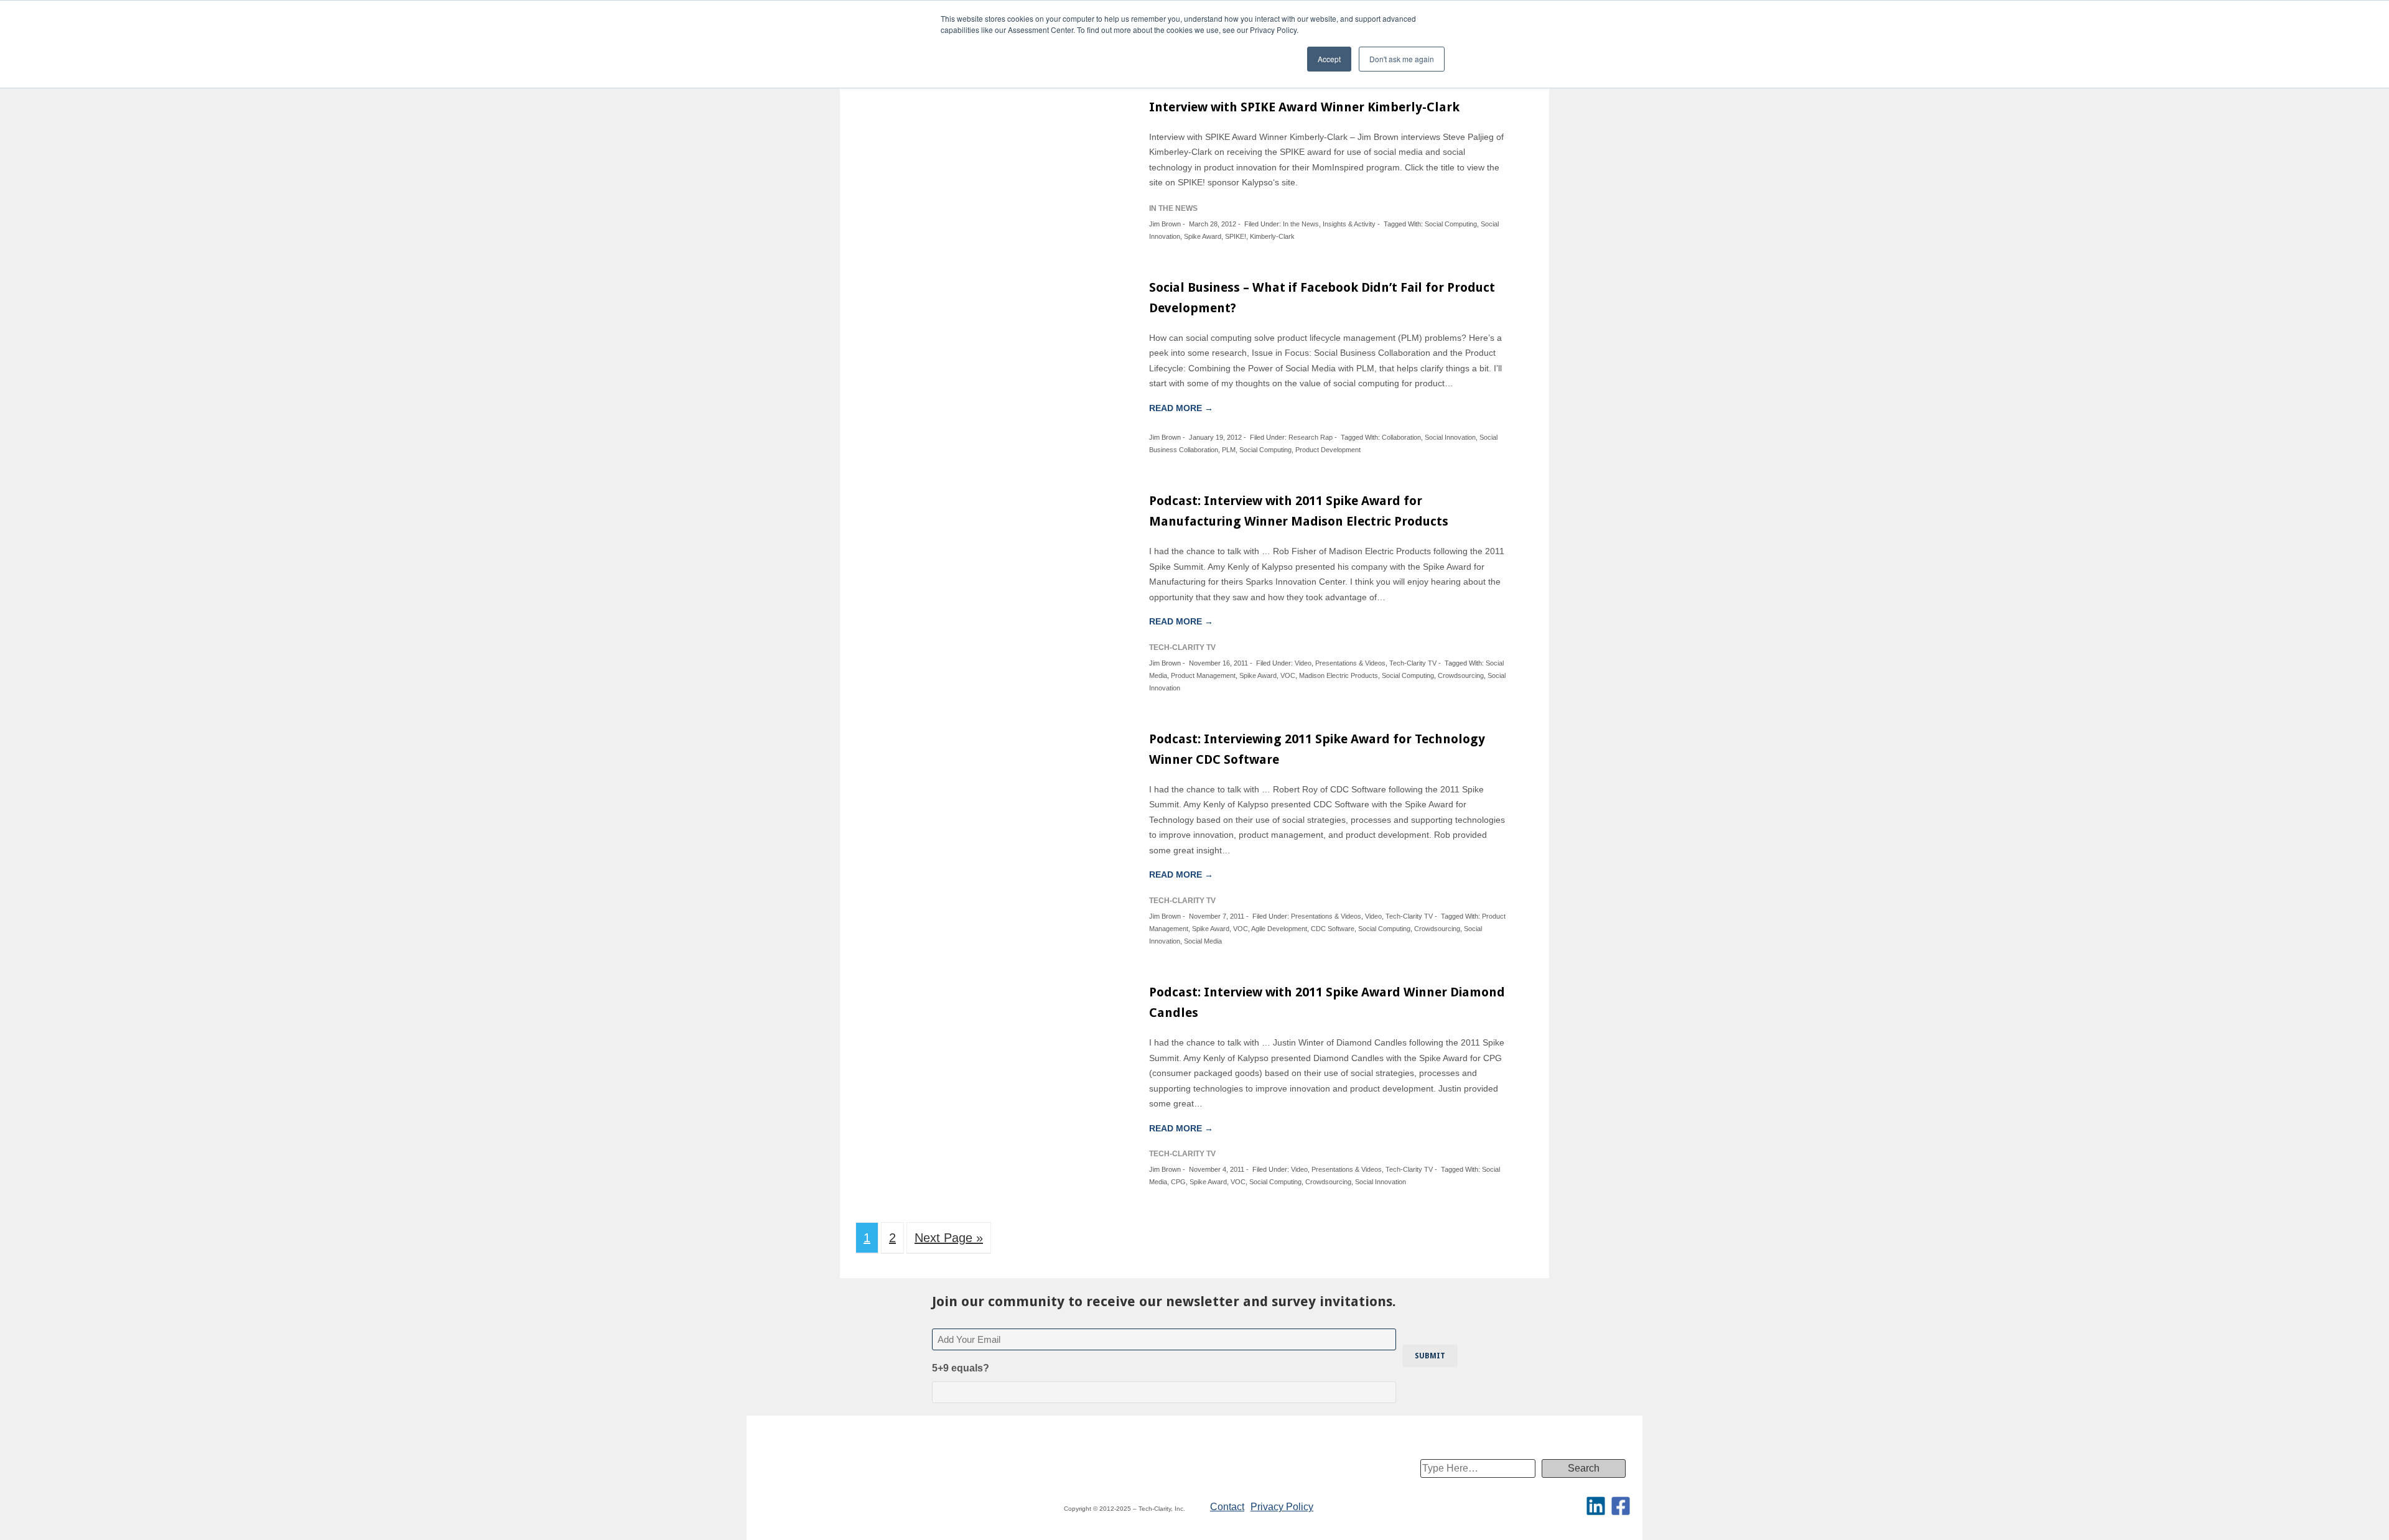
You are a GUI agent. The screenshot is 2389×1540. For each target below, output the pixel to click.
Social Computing (1451, 224)
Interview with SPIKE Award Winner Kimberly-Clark (1304, 107)
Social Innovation (1450, 437)
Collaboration (1401, 437)
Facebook (1621, 1506)
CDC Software (1333, 929)
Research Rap (1311, 437)
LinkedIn (1596, 1506)
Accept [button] (1329, 59)
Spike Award (1203, 236)
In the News (1301, 224)
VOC (1288, 675)
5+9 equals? (961, 1368)
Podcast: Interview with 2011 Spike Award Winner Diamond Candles (1327, 1002)
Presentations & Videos (1350, 663)
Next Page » (949, 1238)
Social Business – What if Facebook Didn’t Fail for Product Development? (1322, 298)
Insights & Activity (1349, 224)
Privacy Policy (1282, 1507)
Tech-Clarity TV (1413, 663)
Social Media (1203, 941)
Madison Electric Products (1339, 675)
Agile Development (1279, 929)
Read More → (1181, 408)
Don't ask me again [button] (1402, 59)
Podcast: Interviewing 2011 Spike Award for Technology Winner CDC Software (1317, 749)
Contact (1227, 1507)
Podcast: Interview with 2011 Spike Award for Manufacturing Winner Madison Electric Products (1299, 511)
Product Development (1328, 450)
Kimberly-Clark (1272, 236)
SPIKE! (1236, 236)
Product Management (1203, 675)
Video (1303, 663)
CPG (1178, 1182)
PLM (1229, 450)
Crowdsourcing (1461, 675)
